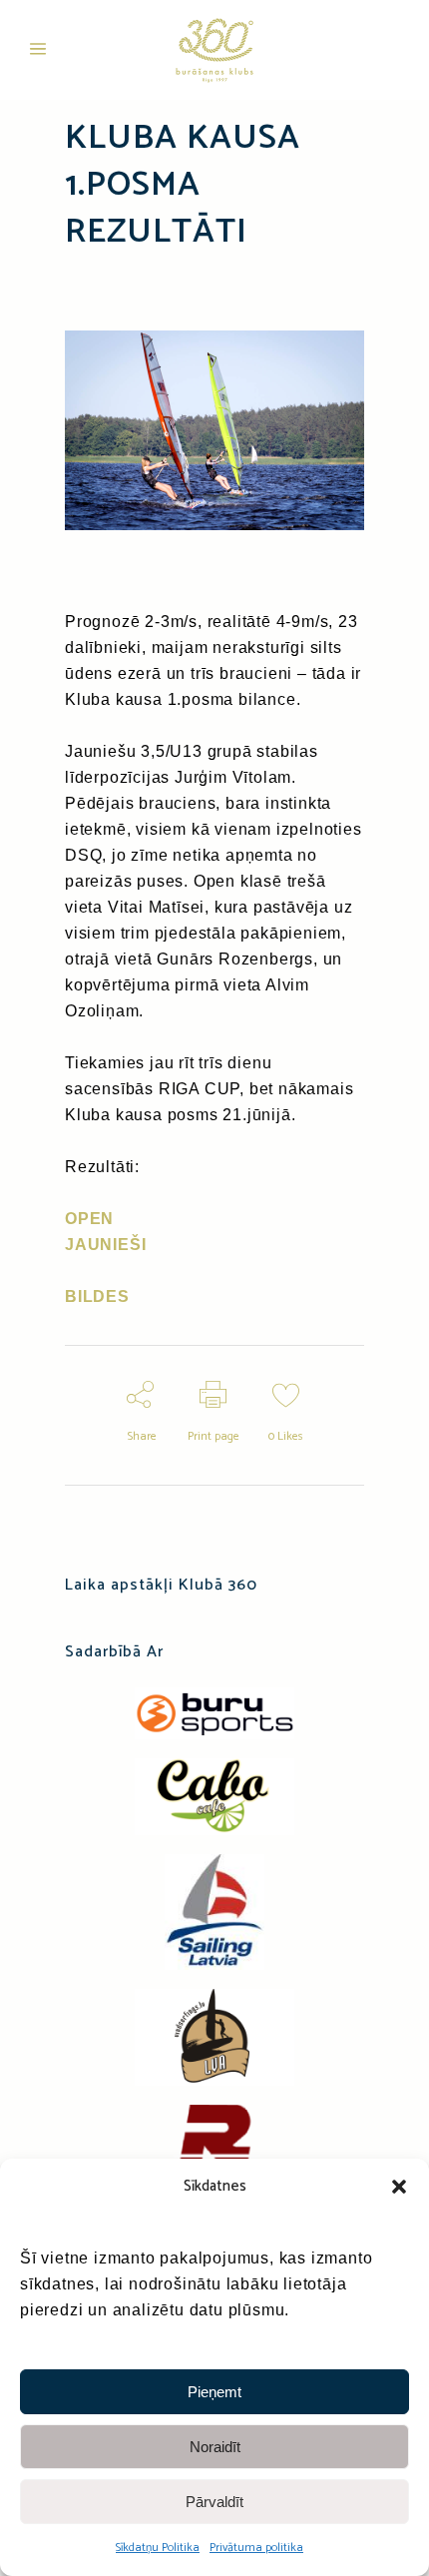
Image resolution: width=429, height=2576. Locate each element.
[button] (399, 2187)
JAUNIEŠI (105, 1245)
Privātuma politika (256, 2548)
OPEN (89, 1219)
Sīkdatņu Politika (158, 2548)
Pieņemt (214, 2392)
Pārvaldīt (214, 2502)
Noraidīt (215, 2447)
